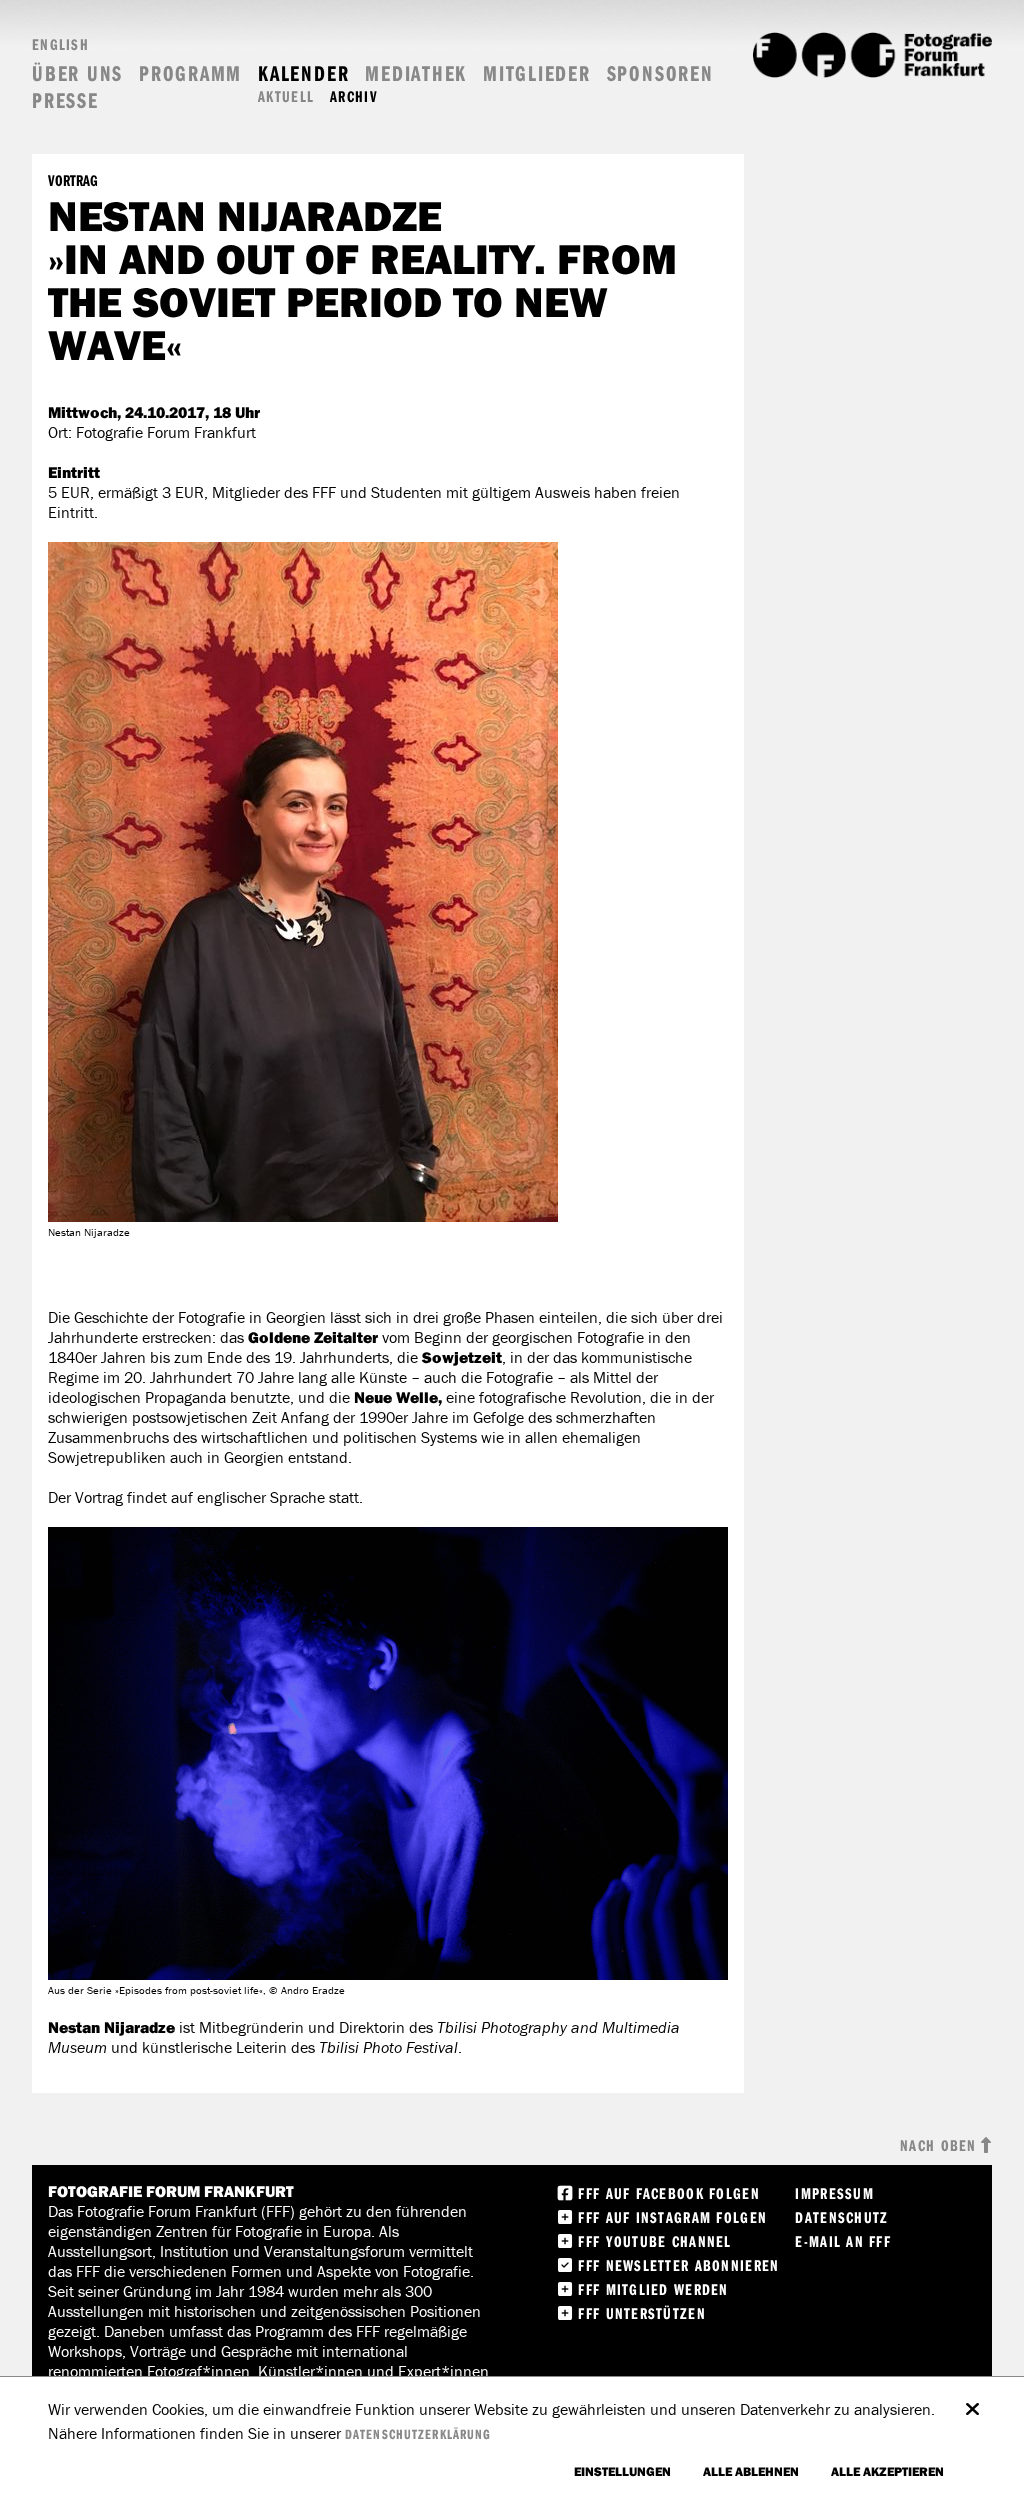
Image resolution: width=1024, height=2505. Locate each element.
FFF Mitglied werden (653, 2289)
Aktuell (286, 96)
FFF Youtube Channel (654, 2241)
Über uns (77, 73)
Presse (65, 100)
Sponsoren (660, 73)
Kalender (303, 73)
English (60, 44)
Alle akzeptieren (887, 2471)
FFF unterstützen (641, 2313)
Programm (190, 73)
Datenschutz (841, 2217)
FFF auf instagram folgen (672, 2217)
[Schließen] (972, 2399)
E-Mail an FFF (843, 2241)
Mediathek (416, 73)
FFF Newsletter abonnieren (678, 2265)
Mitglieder (537, 73)
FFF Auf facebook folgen (668, 2193)
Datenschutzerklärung (418, 2434)
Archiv (354, 96)
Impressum (834, 2193)
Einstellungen (622, 2471)
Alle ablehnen (751, 2471)
